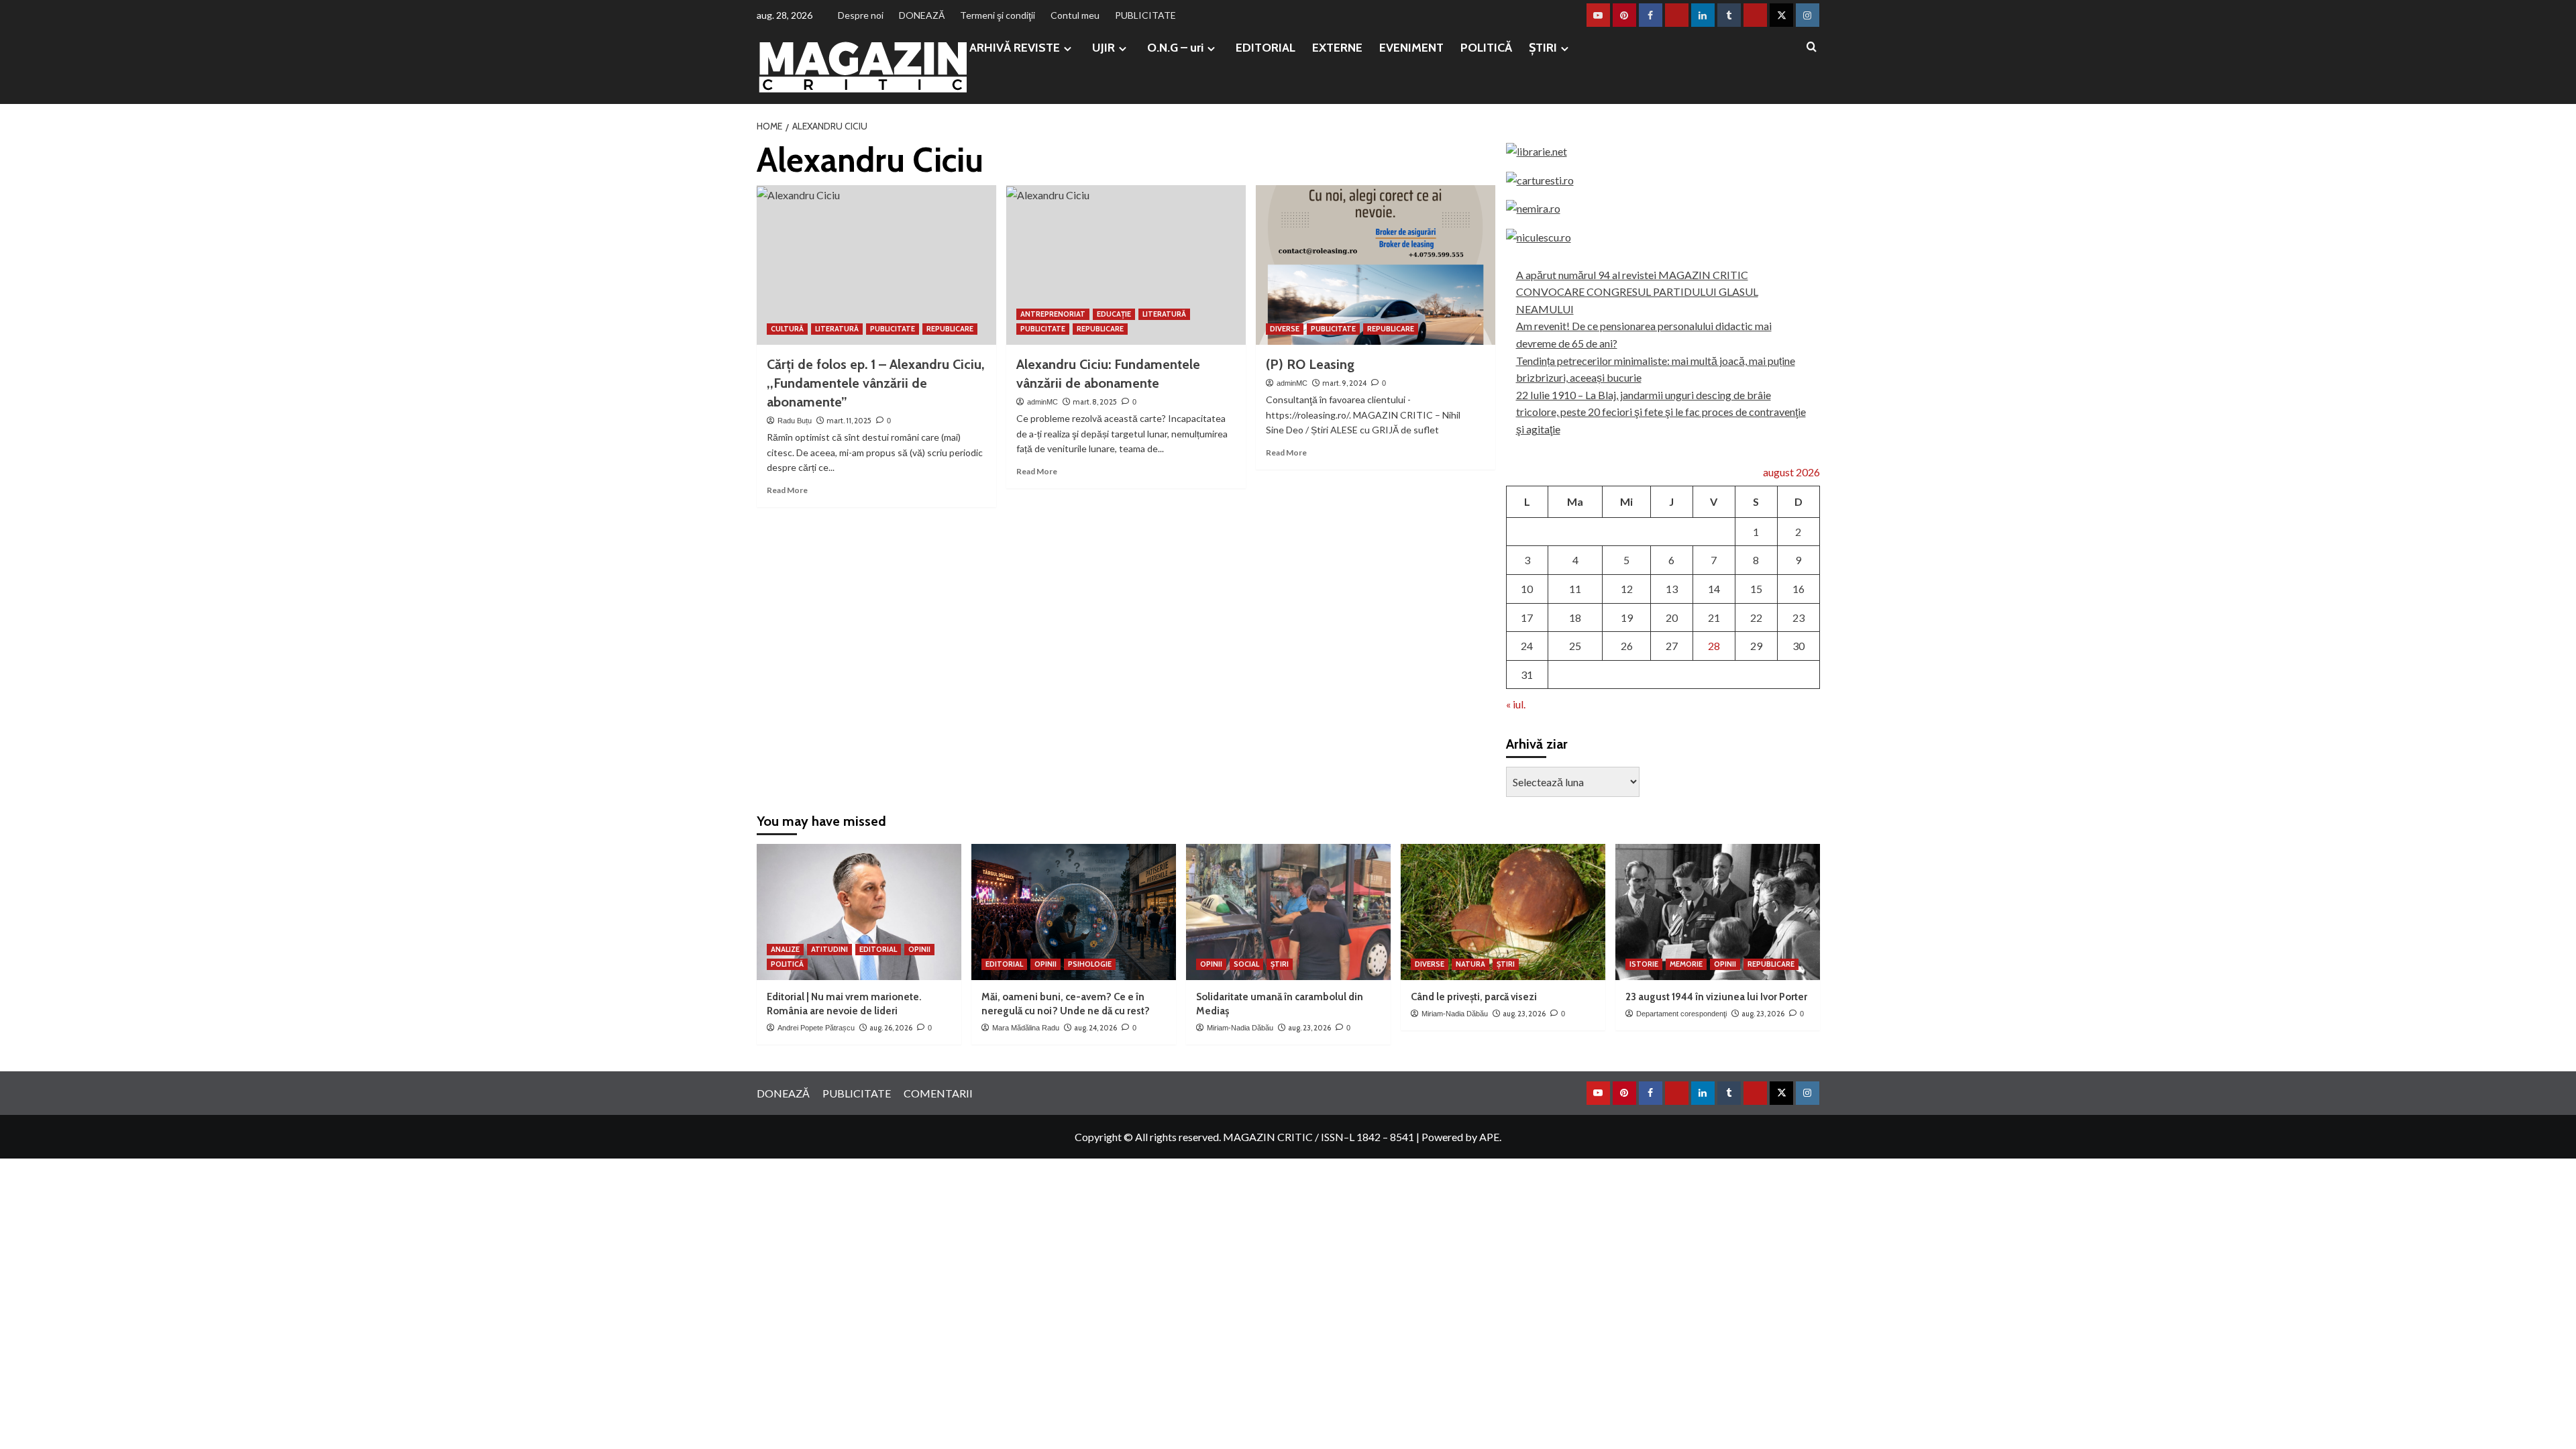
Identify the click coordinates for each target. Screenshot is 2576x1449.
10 (1527, 589)
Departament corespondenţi (1681, 1014)
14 (1714, 589)
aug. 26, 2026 (891, 1028)
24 (1527, 646)
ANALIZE (785, 949)
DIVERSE (1285, 329)
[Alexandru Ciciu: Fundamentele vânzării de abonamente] (1126, 265)
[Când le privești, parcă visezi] (1503, 912)
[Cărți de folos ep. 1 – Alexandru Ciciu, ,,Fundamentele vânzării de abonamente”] (876, 265)
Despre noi (861, 15)
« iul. (1516, 704)
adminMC (1042, 402)
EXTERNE (1337, 48)
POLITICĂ (1486, 48)
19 (1627, 618)
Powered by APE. (1461, 1137)
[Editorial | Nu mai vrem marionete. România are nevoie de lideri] (859, 912)
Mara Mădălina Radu (1026, 1028)
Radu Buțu (795, 421)
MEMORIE (1686, 964)
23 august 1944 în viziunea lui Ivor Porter (1716, 997)
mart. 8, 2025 (1095, 402)
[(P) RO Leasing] (1376, 265)
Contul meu (1075, 15)
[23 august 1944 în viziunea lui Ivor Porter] (1718, 912)
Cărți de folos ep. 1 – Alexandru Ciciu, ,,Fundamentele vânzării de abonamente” (876, 383)
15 (1756, 589)
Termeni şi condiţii (998, 15)
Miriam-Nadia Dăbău (1240, 1028)
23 (1799, 618)
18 (1575, 618)
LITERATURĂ (837, 329)
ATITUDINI (829, 949)
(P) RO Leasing (1310, 364)
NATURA (1470, 964)
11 (1575, 589)
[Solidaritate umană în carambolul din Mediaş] (1288, 912)
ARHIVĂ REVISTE (1015, 48)
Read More (787, 490)
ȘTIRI (1543, 48)
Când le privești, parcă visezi (1474, 997)
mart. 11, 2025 (849, 421)
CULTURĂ (787, 329)
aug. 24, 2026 (1095, 1028)
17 (1527, 618)
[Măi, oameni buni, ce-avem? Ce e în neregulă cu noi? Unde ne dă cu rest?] (1074, 912)
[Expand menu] (1068, 49)
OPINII (919, 949)
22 (1756, 618)
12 (1627, 589)
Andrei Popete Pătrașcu (816, 1028)
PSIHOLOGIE (1090, 964)
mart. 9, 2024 (1344, 383)
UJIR (1104, 48)
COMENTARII (938, 1093)
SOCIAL (1246, 964)
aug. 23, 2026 (1309, 1028)
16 (1799, 589)
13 (1672, 589)
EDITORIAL (1266, 48)
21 (1714, 618)
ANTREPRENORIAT (1053, 314)
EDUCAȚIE (1114, 314)
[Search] (1812, 47)
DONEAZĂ (922, 15)
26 (1627, 646)
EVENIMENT (1411, 48)
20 (1672, 618)
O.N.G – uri (1175, 48)
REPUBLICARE (950, 329)
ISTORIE (1644, 964)
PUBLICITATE (1145, 15)
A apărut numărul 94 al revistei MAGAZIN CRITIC (1632, 275)
